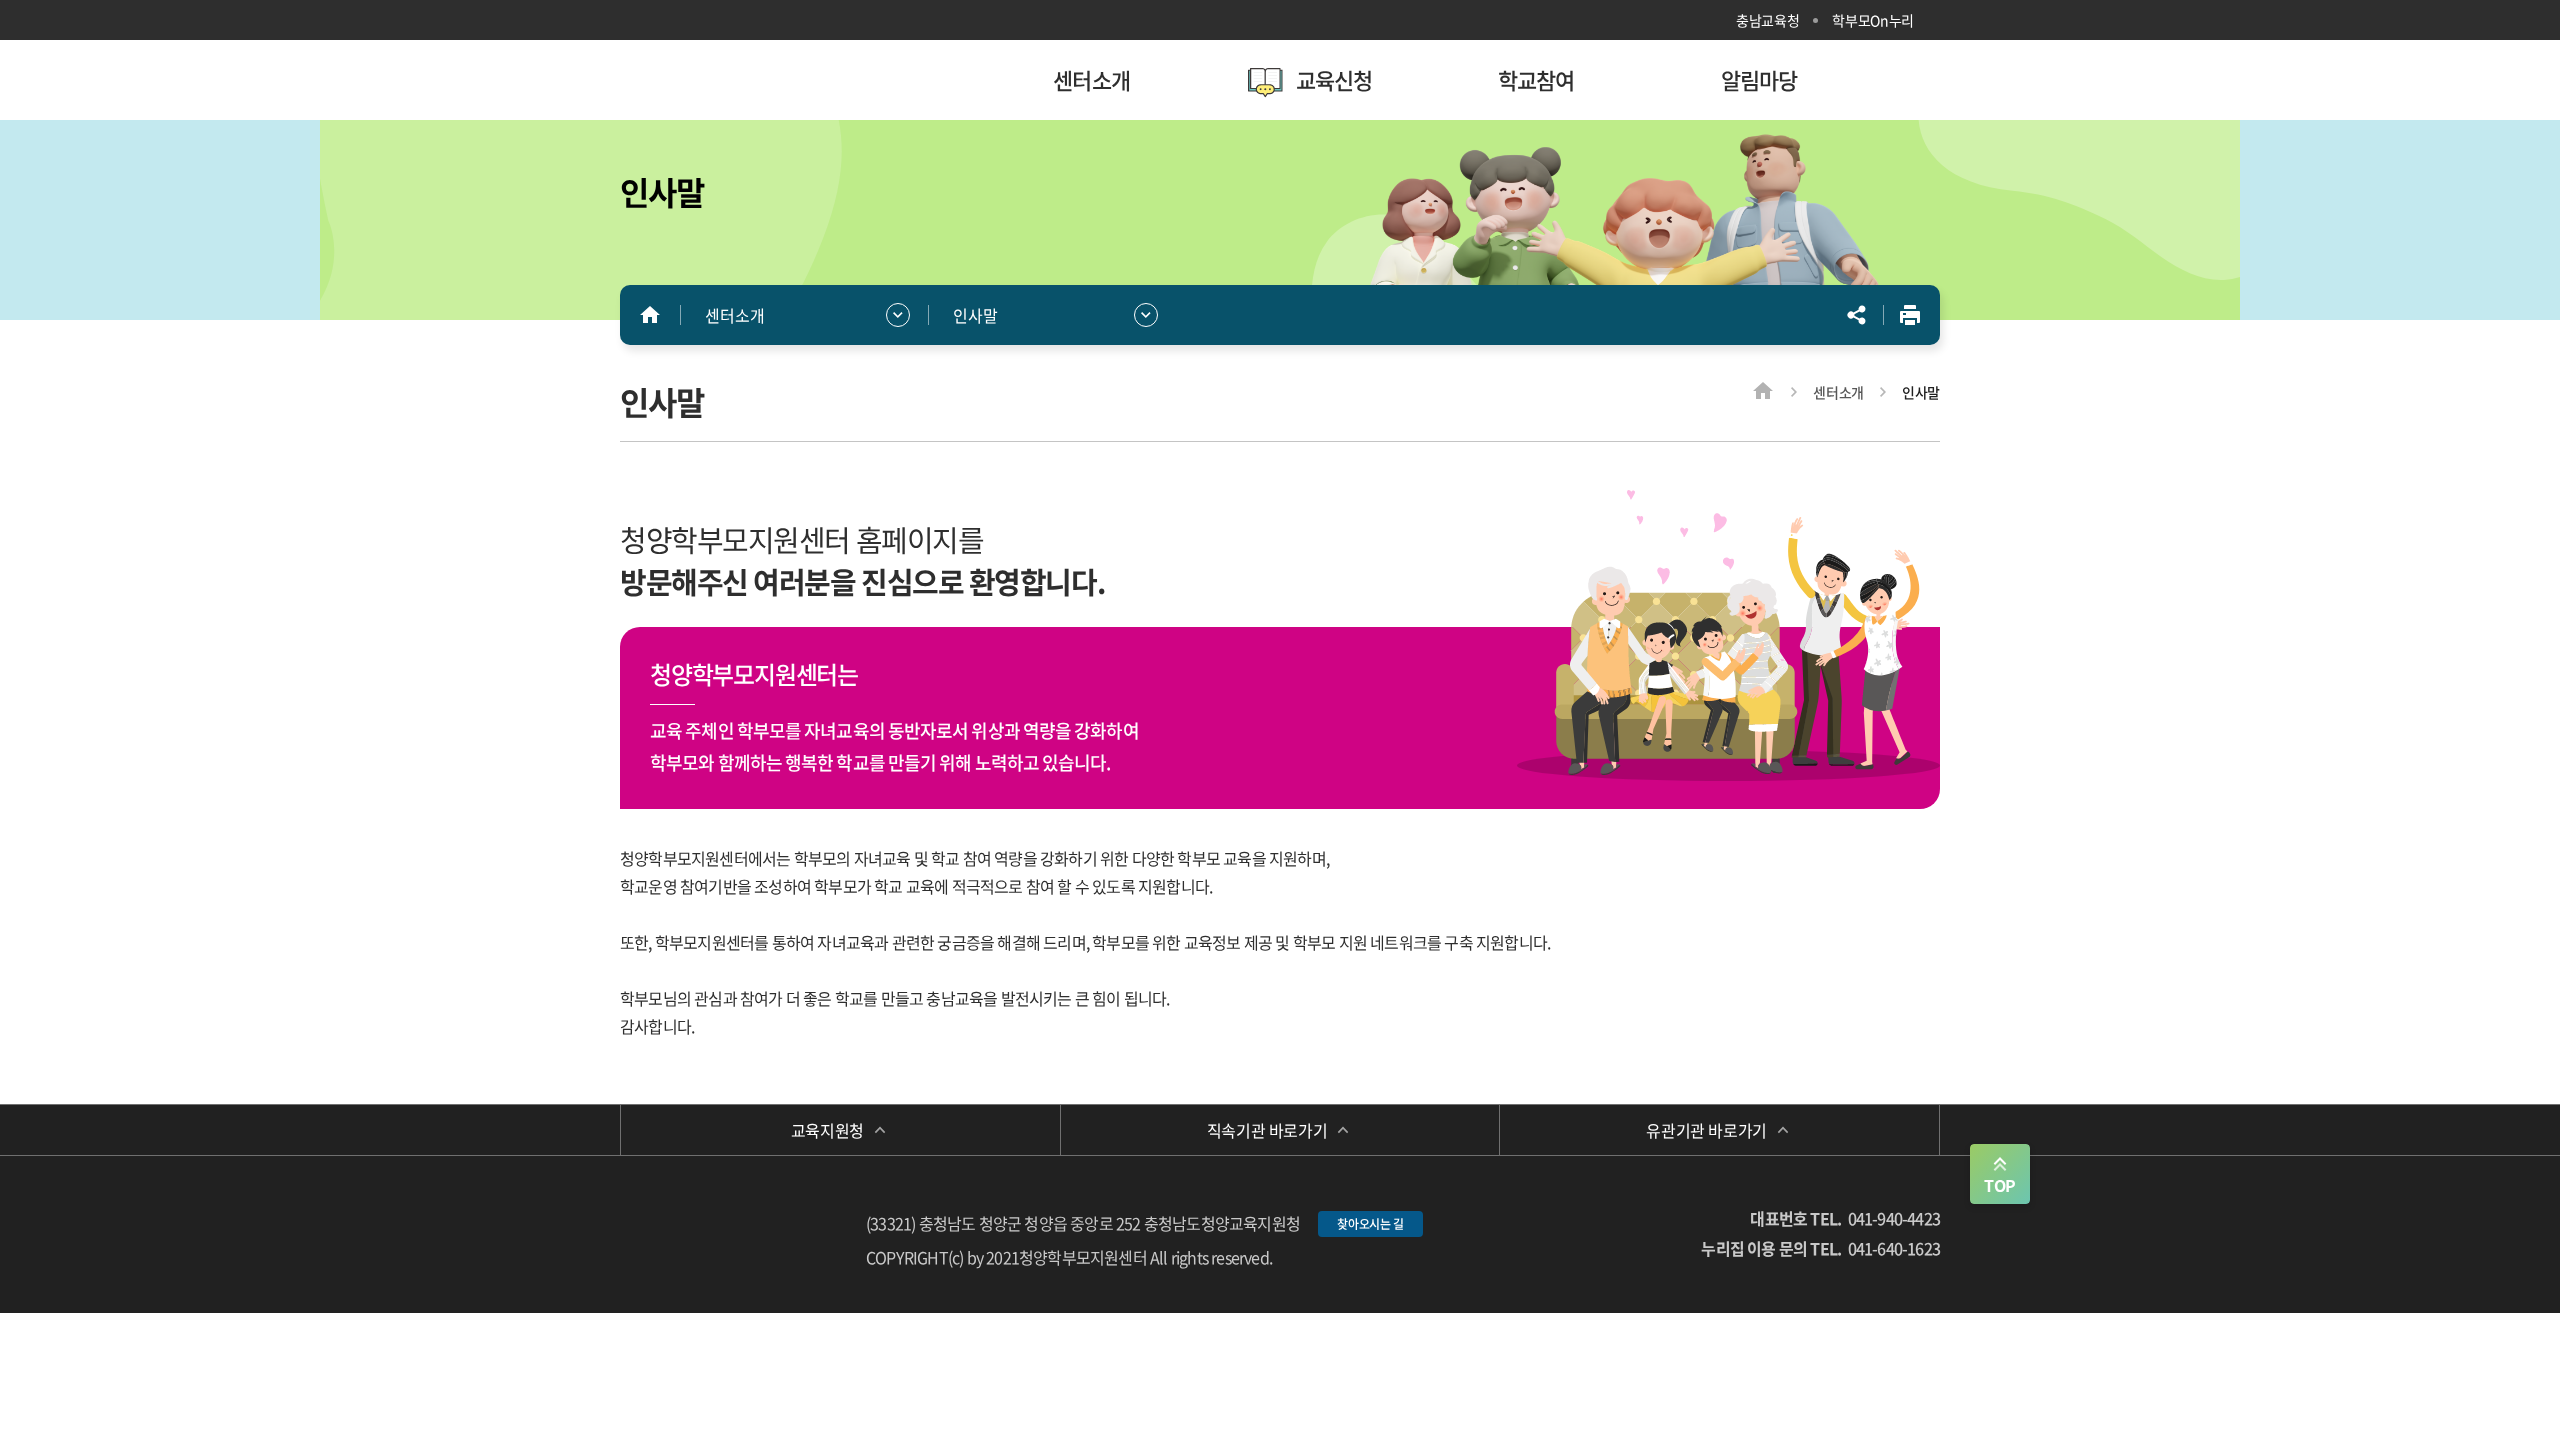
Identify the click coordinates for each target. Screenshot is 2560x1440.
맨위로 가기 (2000, 1174)
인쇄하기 (1910, 315)
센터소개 (735, 315)
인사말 (975, 315)
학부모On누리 (1873, 20)
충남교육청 (1767, 20)
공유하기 (1857, 315)
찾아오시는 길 (1370, 1224)
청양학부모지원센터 (750, 80)
